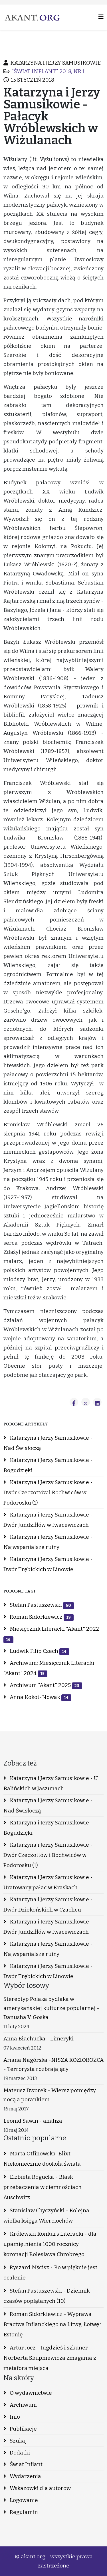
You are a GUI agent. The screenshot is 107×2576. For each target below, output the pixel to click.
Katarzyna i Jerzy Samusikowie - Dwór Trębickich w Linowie (48, 1564)
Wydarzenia (25, 2476)
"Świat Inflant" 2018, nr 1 (48, 71)
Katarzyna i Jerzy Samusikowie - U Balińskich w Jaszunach (51, 1783)
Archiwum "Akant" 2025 (44, 1685)
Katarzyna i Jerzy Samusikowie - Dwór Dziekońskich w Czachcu (48, 1905)
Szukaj (18, 2441)
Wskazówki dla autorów (40, 2488)
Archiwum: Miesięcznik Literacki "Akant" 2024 (49, 1668)
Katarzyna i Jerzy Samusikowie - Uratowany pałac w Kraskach (48, 1882)
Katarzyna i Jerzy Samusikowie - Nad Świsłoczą (48, 1443)
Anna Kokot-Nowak (39, 1697)
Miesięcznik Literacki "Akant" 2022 (53, 1634)
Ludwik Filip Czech (38, 1651)
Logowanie (23, 2500)
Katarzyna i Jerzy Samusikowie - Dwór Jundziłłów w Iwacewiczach (48, 1520)
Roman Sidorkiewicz (40, 1617)
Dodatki (19, 2453)
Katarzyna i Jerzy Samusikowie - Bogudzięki (48, 1465)
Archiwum (23, 2405)
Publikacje (23, 2429)
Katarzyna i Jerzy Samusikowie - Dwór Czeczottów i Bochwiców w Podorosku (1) (48, 1492)
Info (14, 2417)
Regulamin (23, 2512)
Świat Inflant (26, 2464)
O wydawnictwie (30, 2393)
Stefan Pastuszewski (40, 1605)
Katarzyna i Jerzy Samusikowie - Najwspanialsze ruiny (48, 1542)
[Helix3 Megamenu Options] (101, 17)
